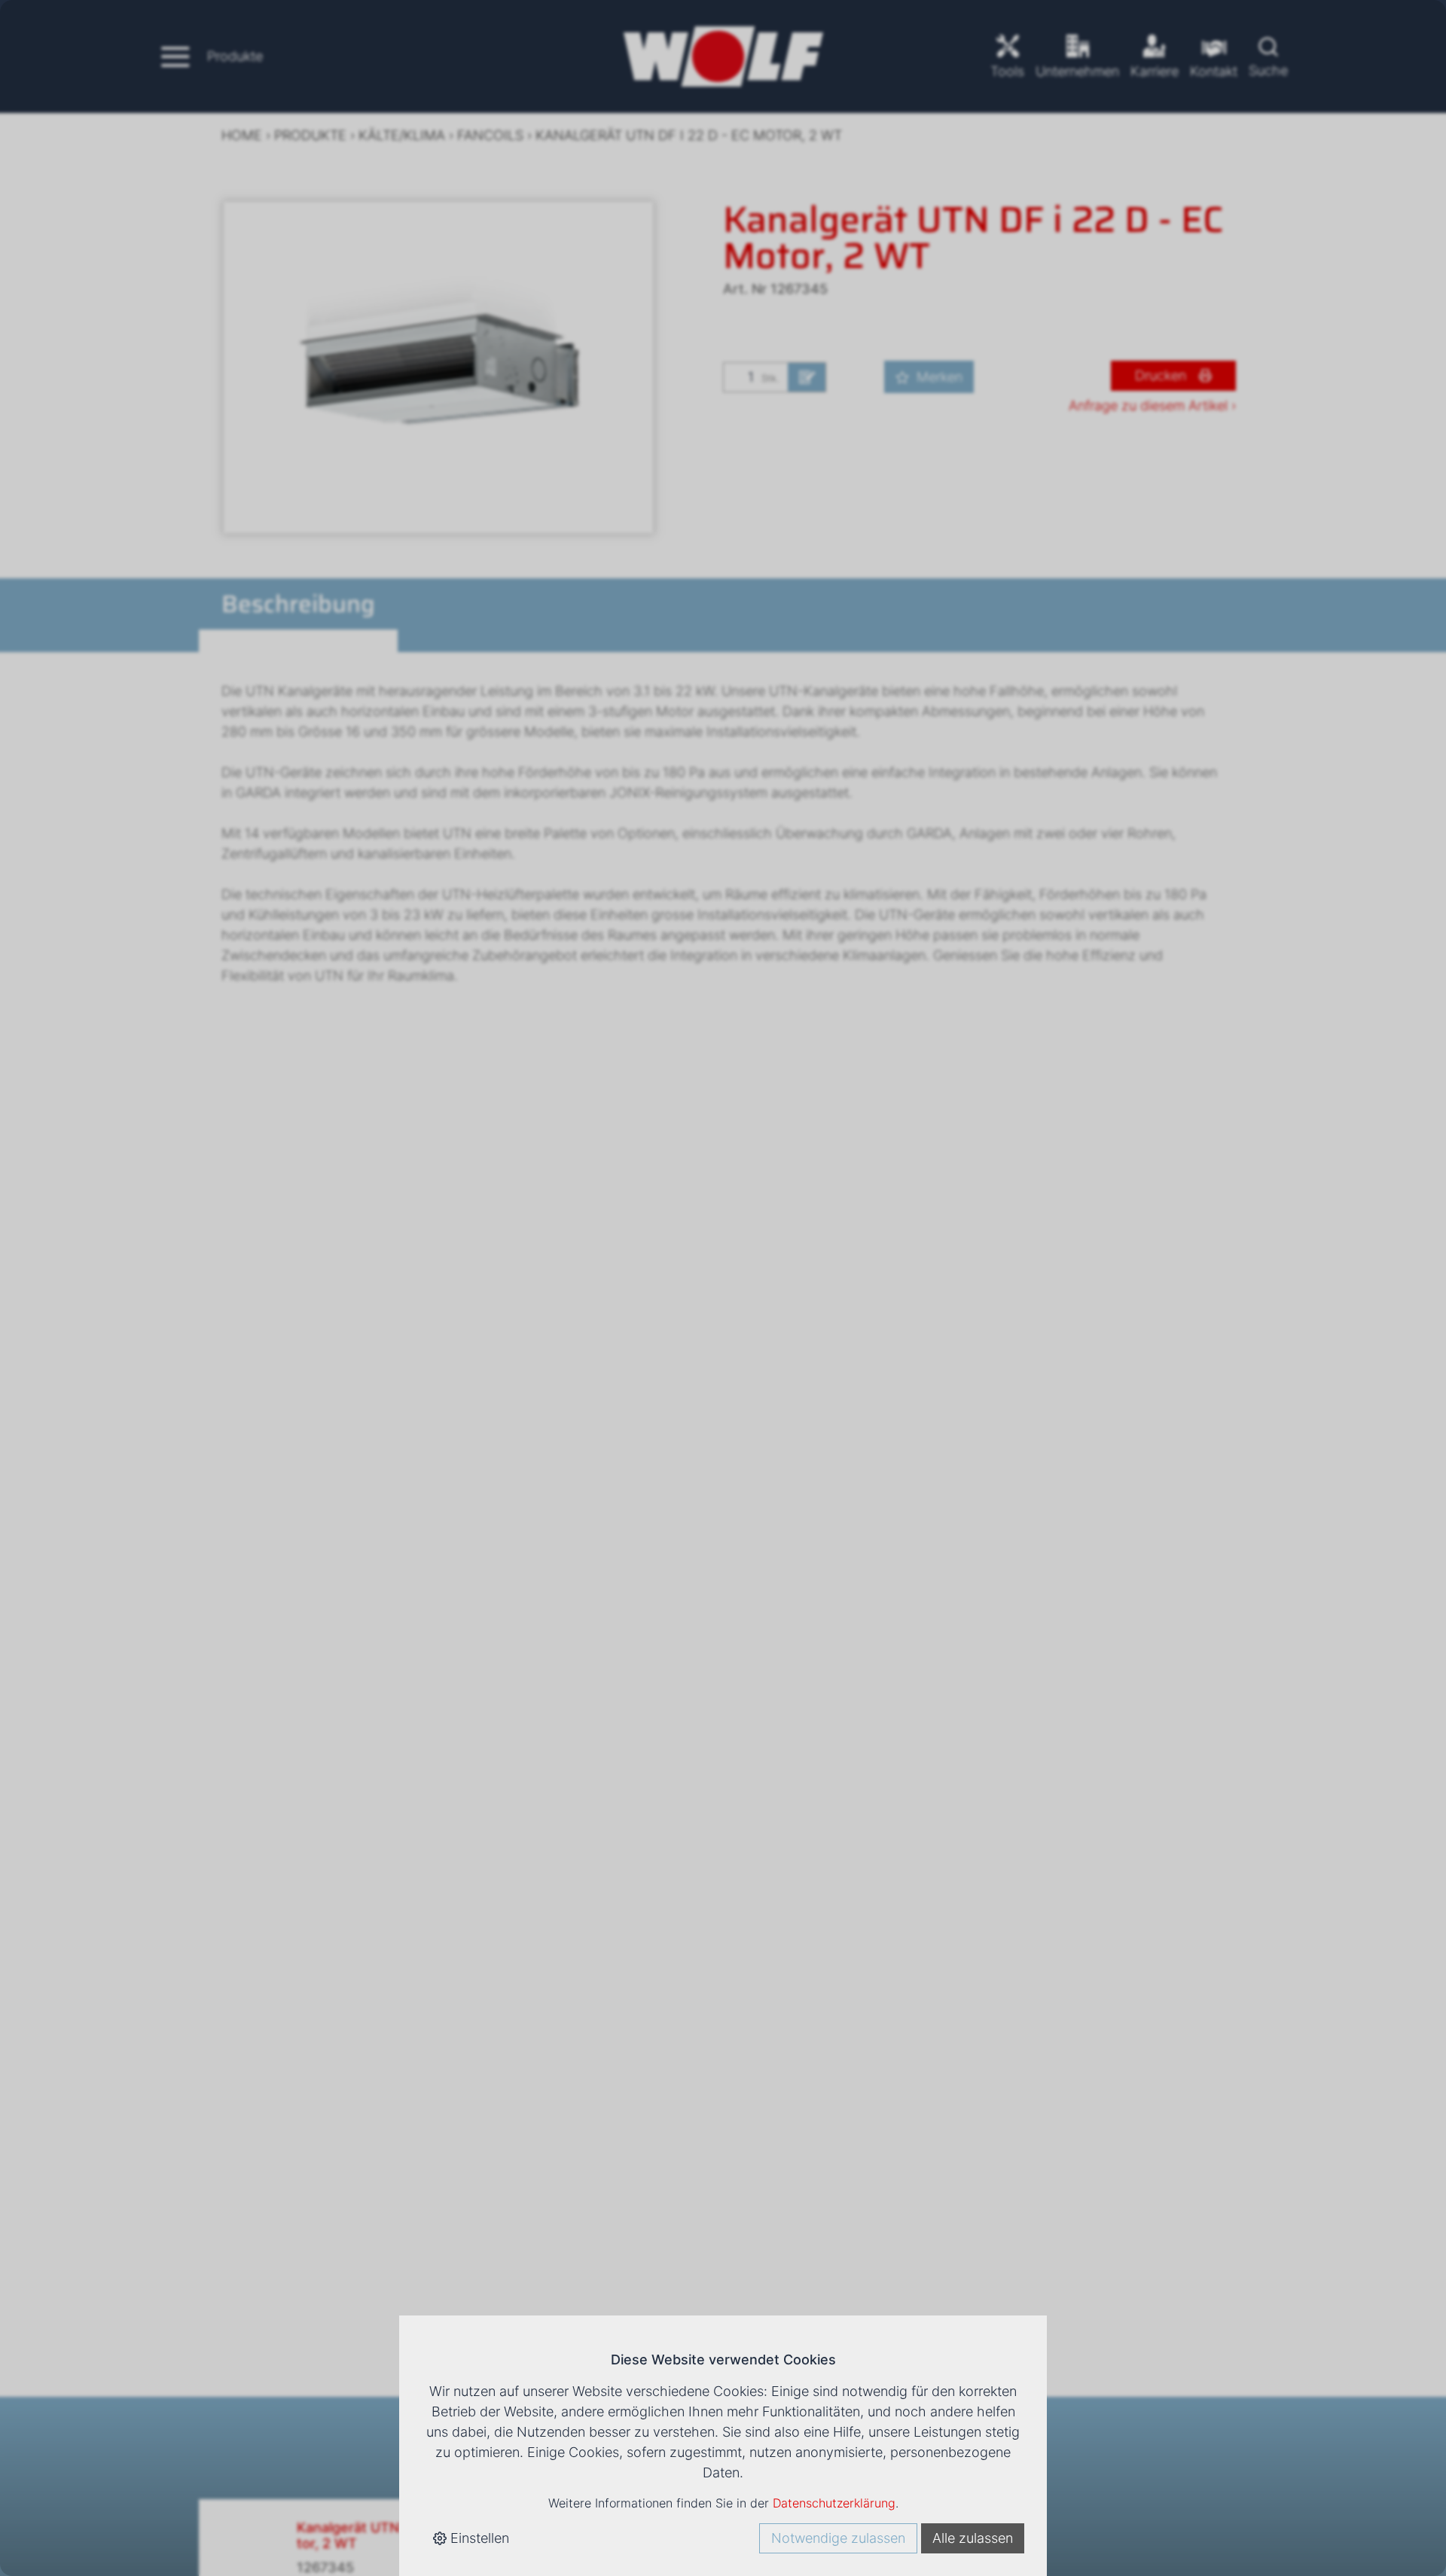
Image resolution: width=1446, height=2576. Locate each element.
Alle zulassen (973, 2538)
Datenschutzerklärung (834, 2503)
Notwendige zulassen (838, 2538)
